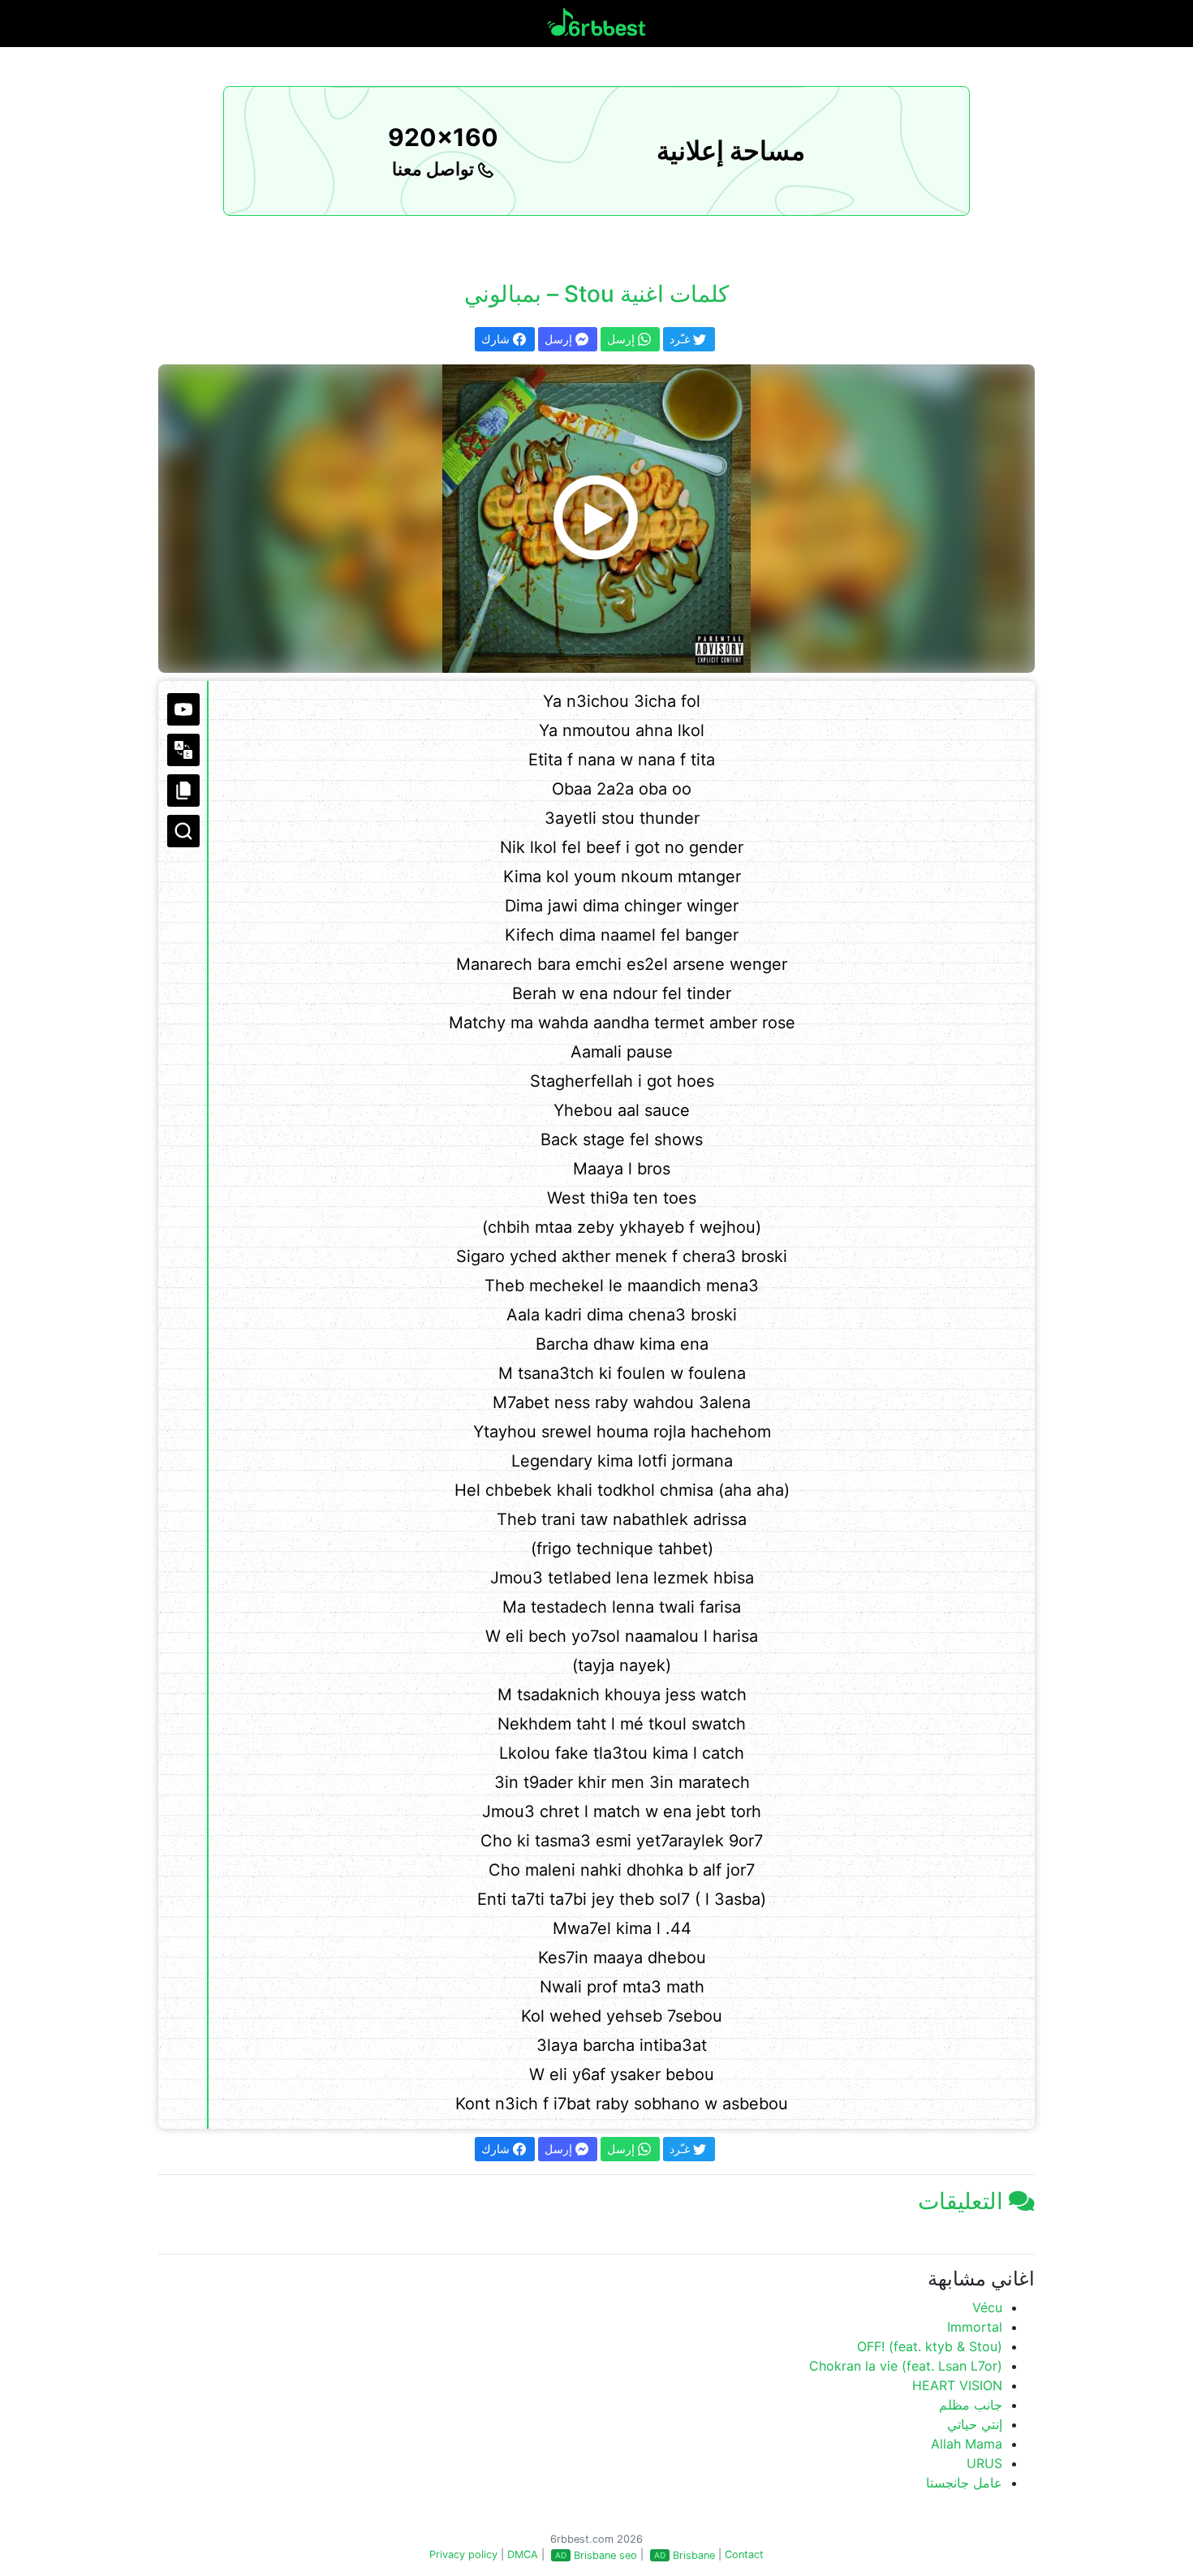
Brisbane (694, 2555)
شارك (497, 339)
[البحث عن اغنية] (183, 831)
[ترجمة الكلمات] (183, 750)
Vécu (987, 2307)
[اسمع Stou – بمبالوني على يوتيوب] (596, 519)
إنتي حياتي (975, 2424)
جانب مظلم (971, 2405)
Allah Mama (967, 2444)
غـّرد (681, 339)
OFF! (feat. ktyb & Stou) (930, 2346)
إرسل (560, 339)
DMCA (523, 2554)
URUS (984, 2463)
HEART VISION (957, 2385)
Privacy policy (463, 2554)
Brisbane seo (605, 2555)
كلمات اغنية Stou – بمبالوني (596, 294)
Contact (744, 2554)
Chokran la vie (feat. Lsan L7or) (906, 2366)
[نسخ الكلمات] (183, 790)
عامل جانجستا (964, 2483)
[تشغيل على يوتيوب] (183, 709)
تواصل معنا (435, 169)
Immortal (975, 2327)
